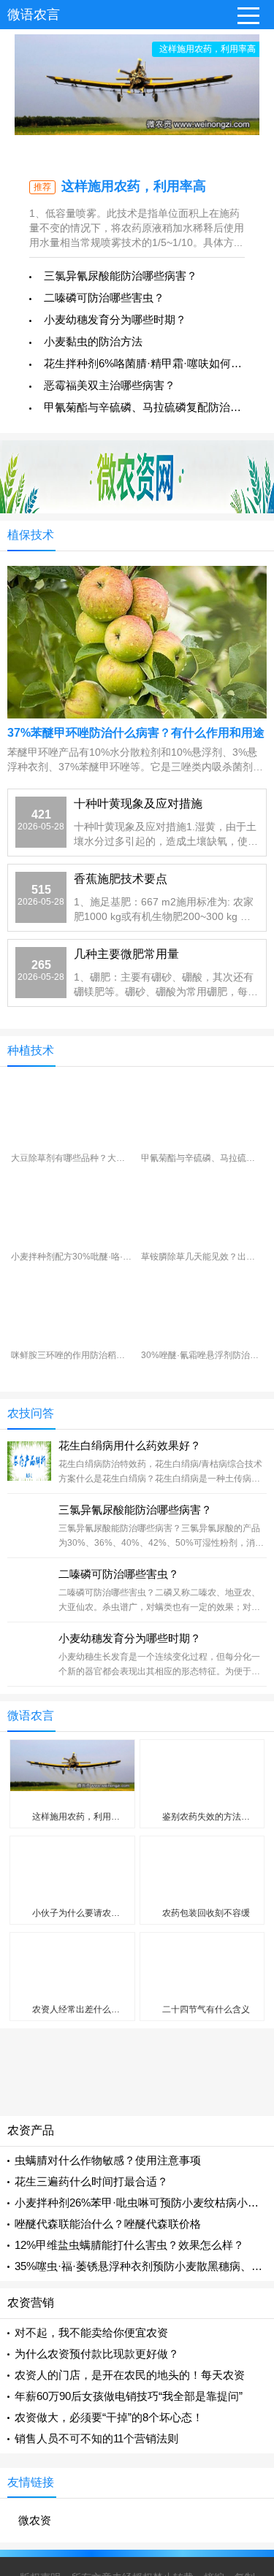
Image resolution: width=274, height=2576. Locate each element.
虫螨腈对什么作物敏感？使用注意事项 (108, 2160)
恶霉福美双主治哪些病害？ (110, 385)
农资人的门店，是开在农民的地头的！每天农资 (130, 2375)
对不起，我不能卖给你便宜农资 (91, 2332)
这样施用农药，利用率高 (134, 186)
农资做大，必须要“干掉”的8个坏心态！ (109, 2417)
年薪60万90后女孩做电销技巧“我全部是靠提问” (129, 2396)
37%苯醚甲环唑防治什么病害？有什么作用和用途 (136, 733)
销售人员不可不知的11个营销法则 (96, 2438)
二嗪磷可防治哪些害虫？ (104, 298)
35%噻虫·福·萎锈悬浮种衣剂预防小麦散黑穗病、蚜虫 (144, 2266)
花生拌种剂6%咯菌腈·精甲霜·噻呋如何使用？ (154, 363)
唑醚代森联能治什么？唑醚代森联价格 (108, 2224)
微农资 (35, 2520)
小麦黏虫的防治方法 (93, 341)
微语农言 (34, 15)
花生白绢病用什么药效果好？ (130, 1445)
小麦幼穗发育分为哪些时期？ (115, 319)
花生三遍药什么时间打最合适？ (91, 2181)
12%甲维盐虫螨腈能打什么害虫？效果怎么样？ (129, 2245)
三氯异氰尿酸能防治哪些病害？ (121, 276)
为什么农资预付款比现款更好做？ (97, 2354)
